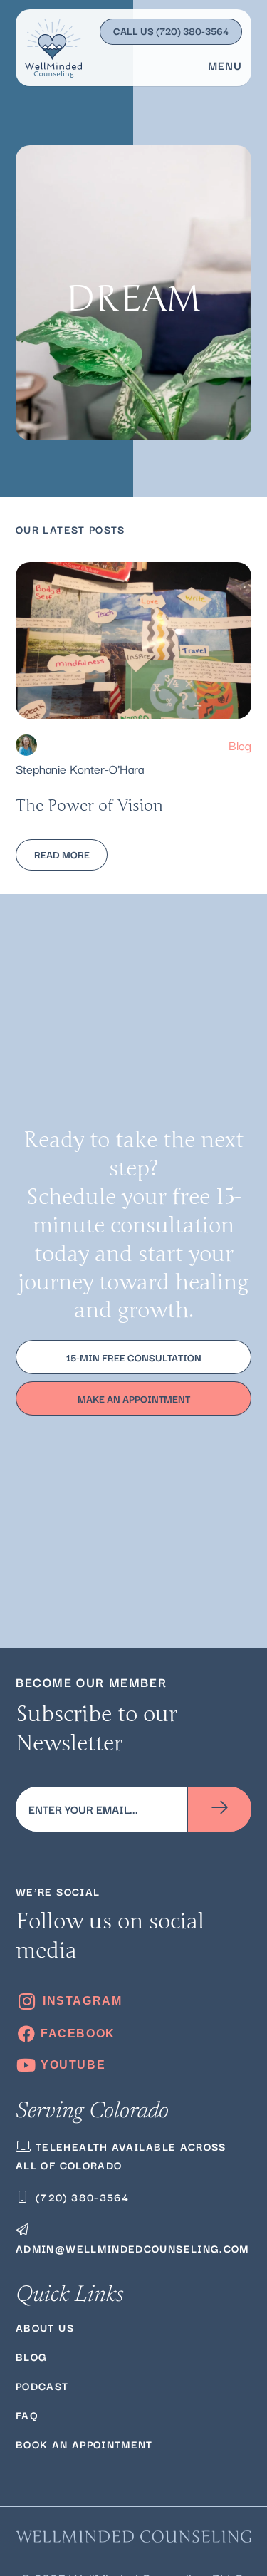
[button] (221, 65)
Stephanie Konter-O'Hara (80, 768)
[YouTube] (133, 2065)
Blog (240, 745)
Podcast (42, 2385)
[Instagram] (133, 2001)
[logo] (53, 48)
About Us (45, 2327)
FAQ (27, 2415)
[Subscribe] (220, 1809)
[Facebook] (133, 2034)
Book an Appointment (84, 2444)
